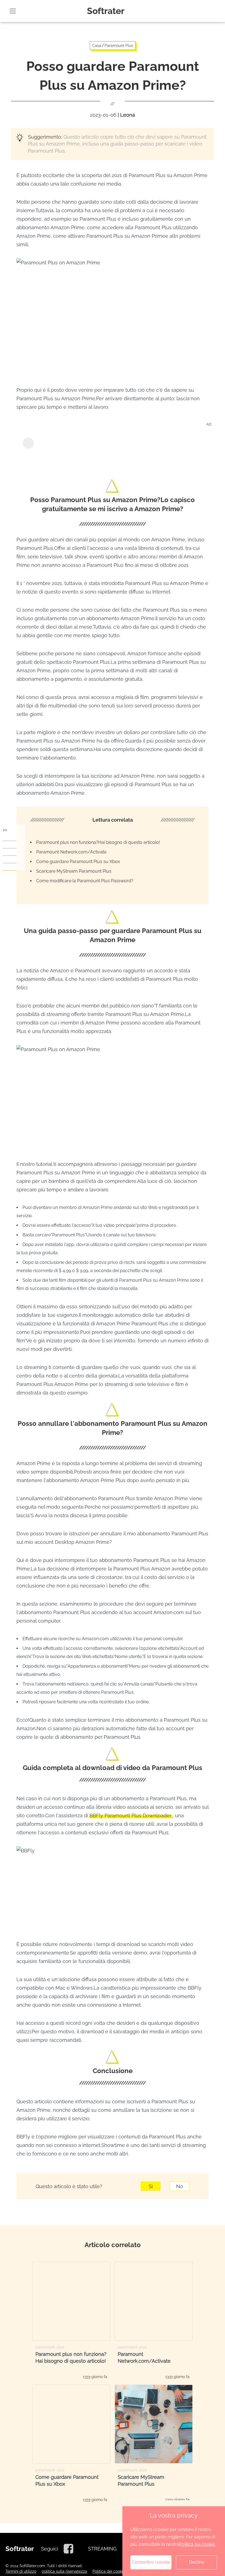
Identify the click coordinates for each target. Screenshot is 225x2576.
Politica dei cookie (109, 2571)
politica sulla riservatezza (64, 2571)
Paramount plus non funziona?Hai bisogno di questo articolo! (98, 842)
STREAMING (102, 2549)
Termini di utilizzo (21, 2571)
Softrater (106, 11)
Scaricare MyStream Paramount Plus (74, 871)
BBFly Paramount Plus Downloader (131, 1815)
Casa (97, 46)
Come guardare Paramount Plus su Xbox (78, 862)
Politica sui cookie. (197, 2544)
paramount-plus (50, 2347)
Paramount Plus (119, 46)
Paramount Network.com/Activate (71, 852)
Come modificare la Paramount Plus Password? (85, 881)
